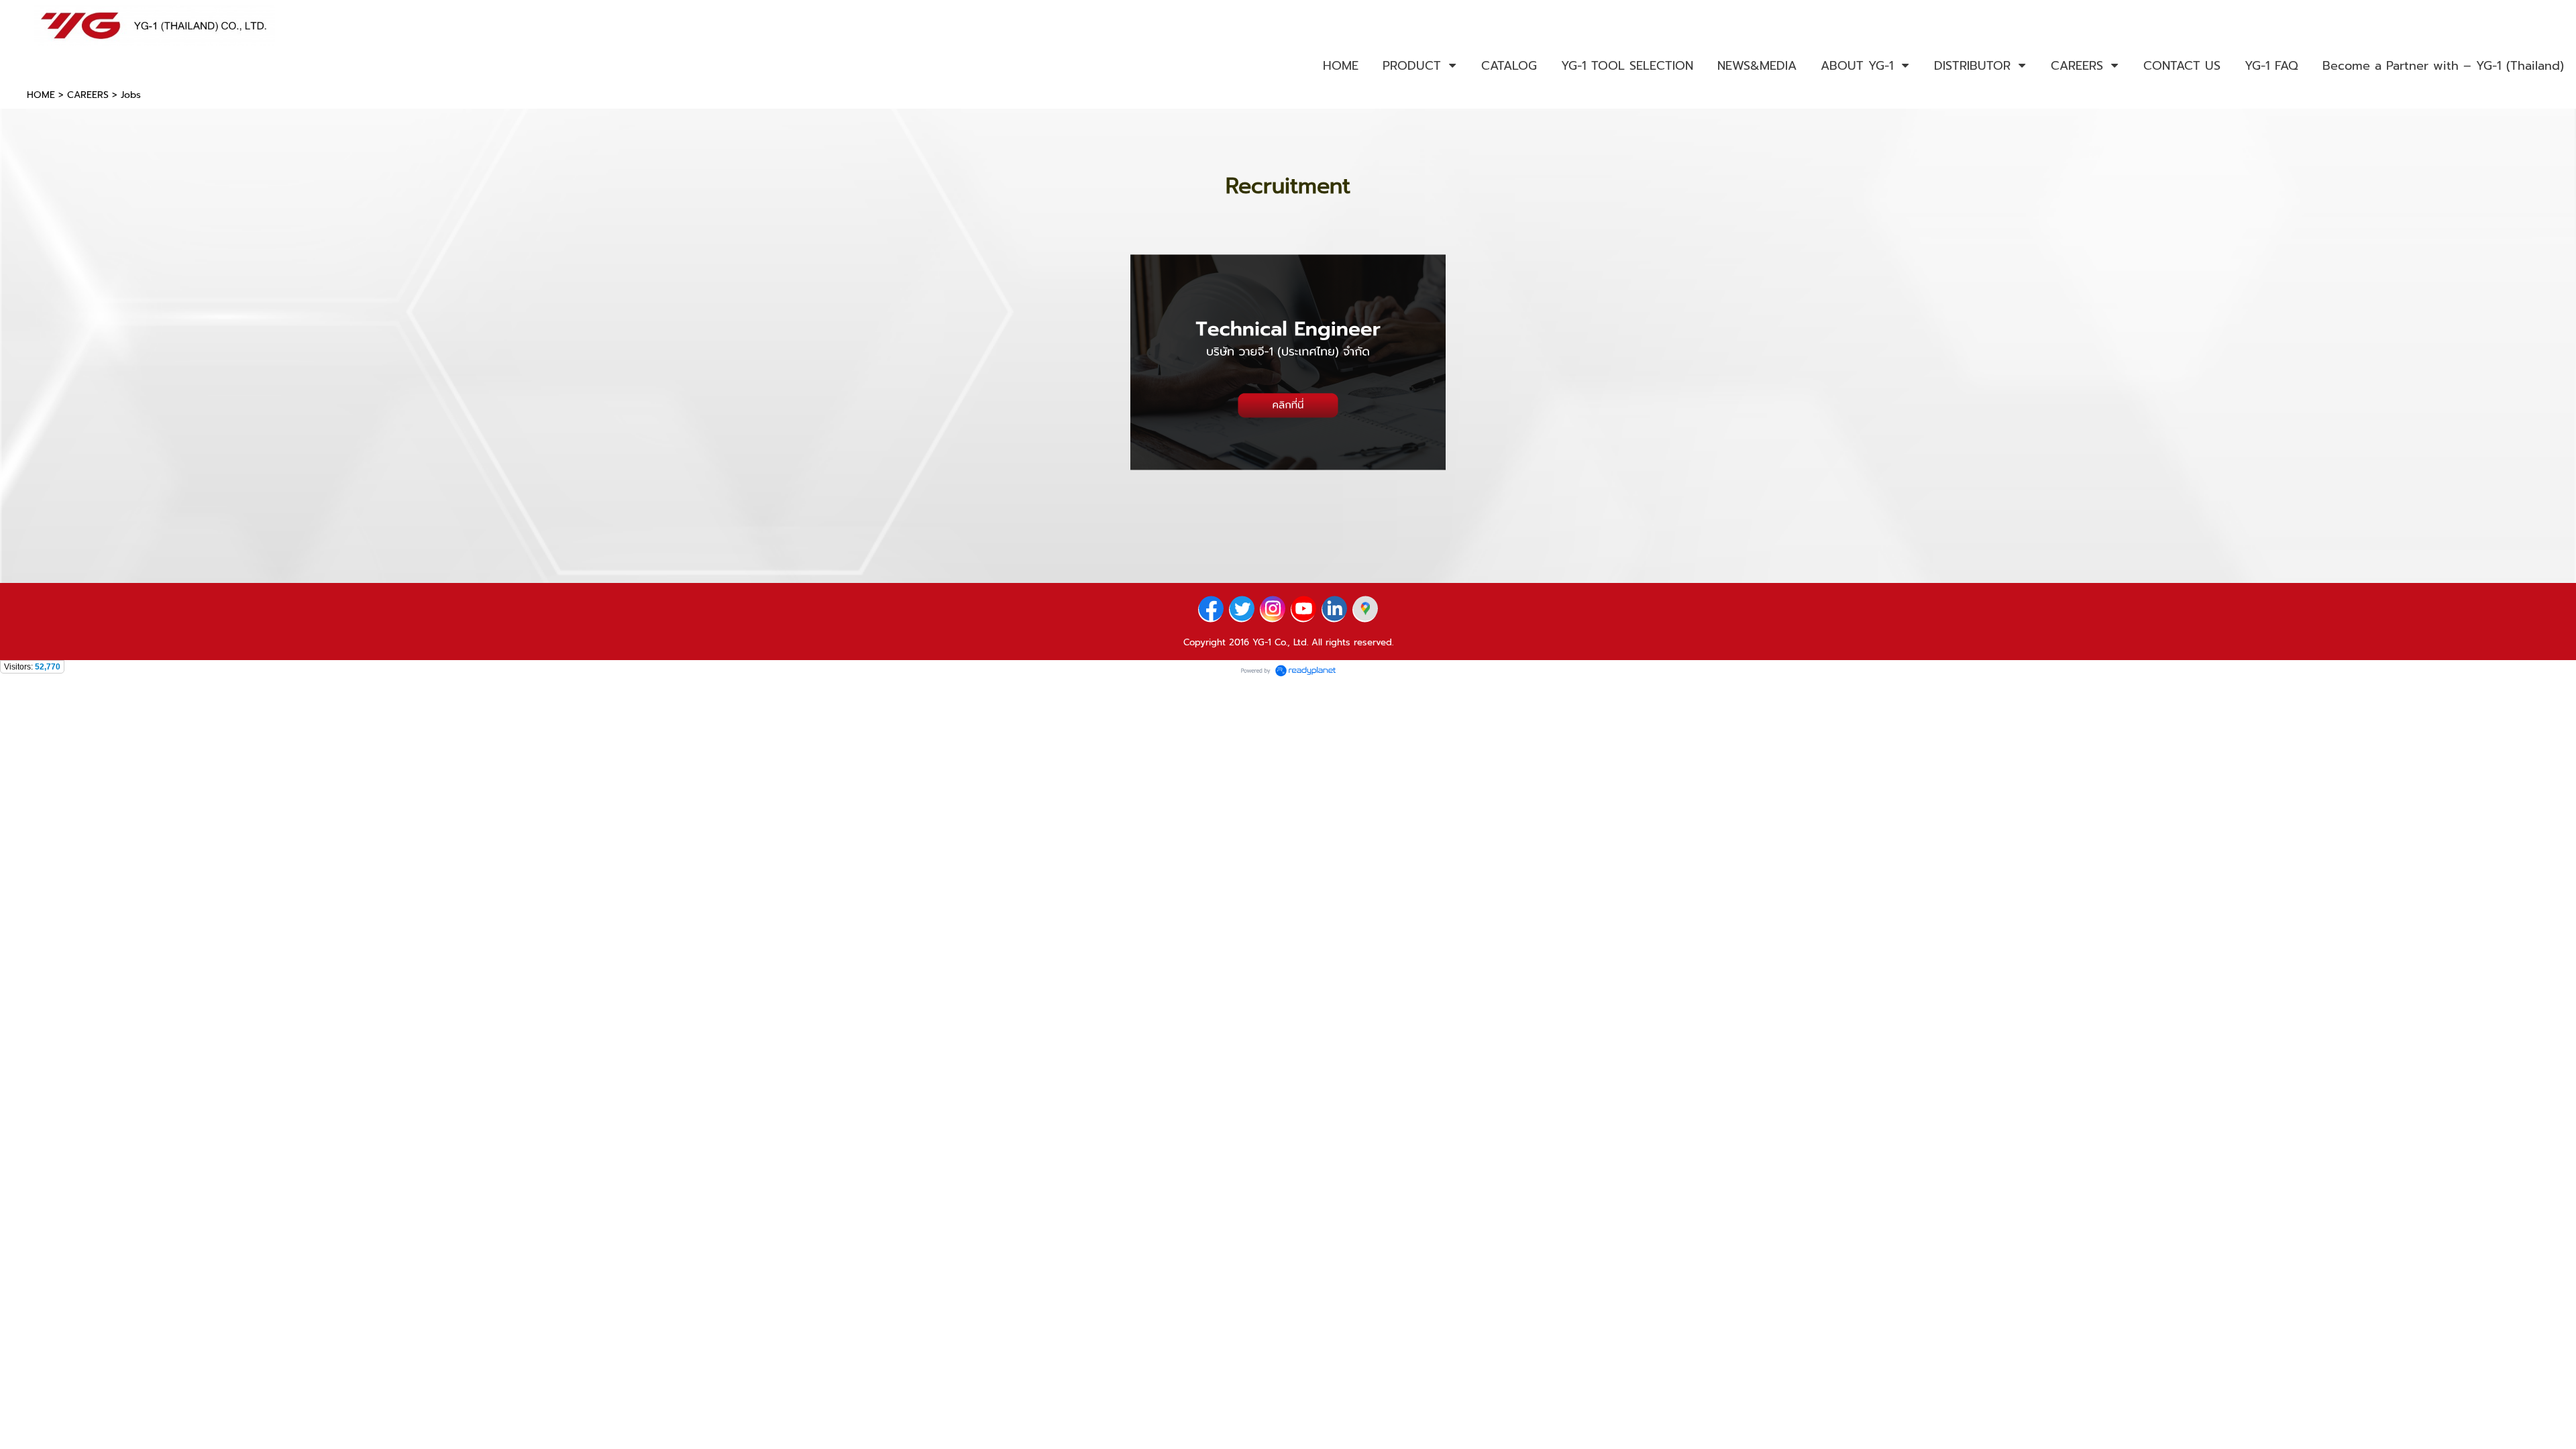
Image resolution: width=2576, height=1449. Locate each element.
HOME (41, 95)
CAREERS (88, 95)
